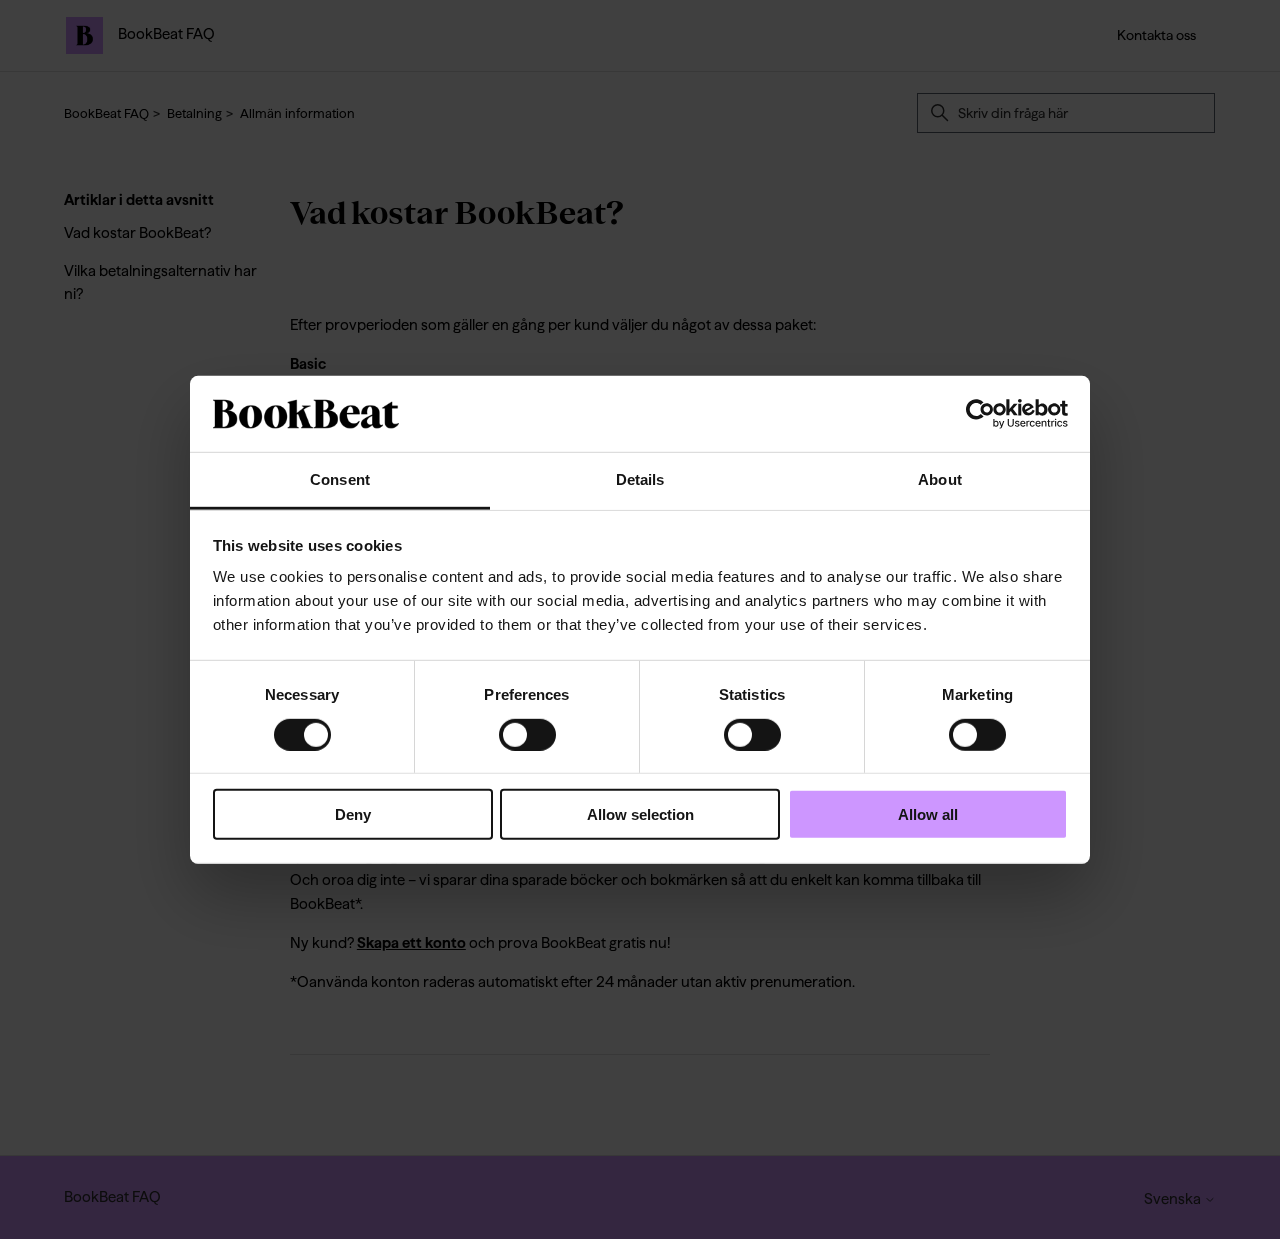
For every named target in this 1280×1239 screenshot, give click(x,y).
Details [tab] (640, 479)
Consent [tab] (340, 479)
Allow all (928, 814)
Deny (353, 814)
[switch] (527, 734)
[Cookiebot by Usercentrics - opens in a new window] (980, 414)
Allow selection (640, 814)
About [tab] (940, 479)
